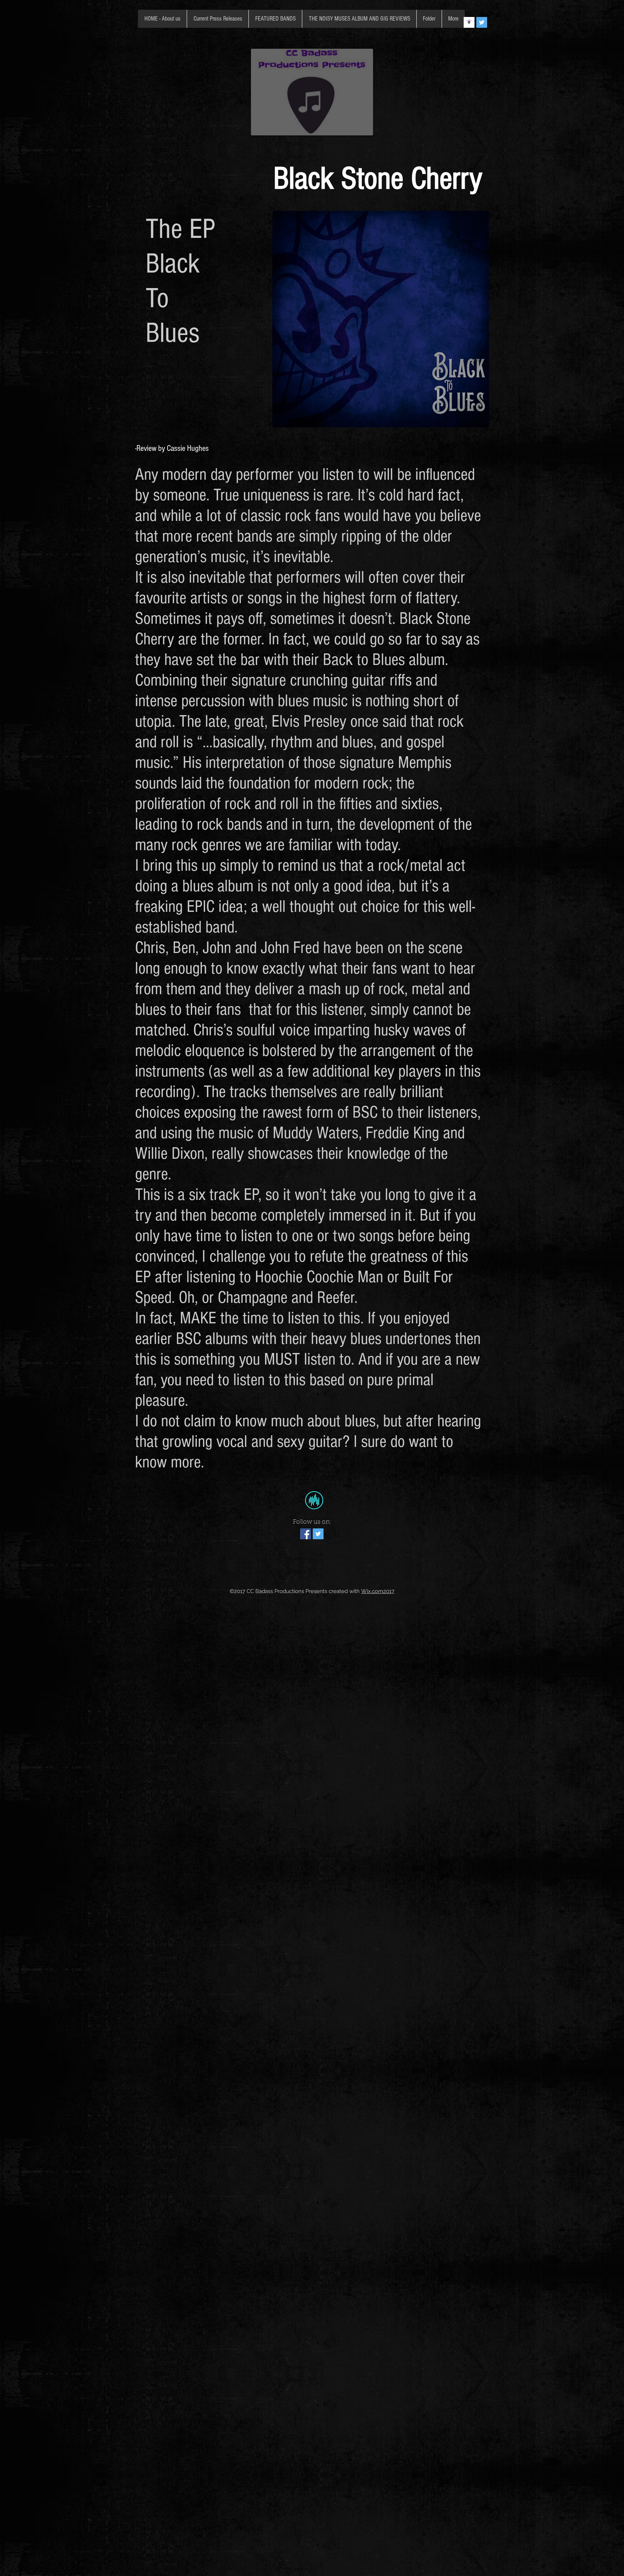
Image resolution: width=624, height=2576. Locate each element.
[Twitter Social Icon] (482, 22)
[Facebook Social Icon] (305, 1534)
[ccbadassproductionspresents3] (469, 22)
